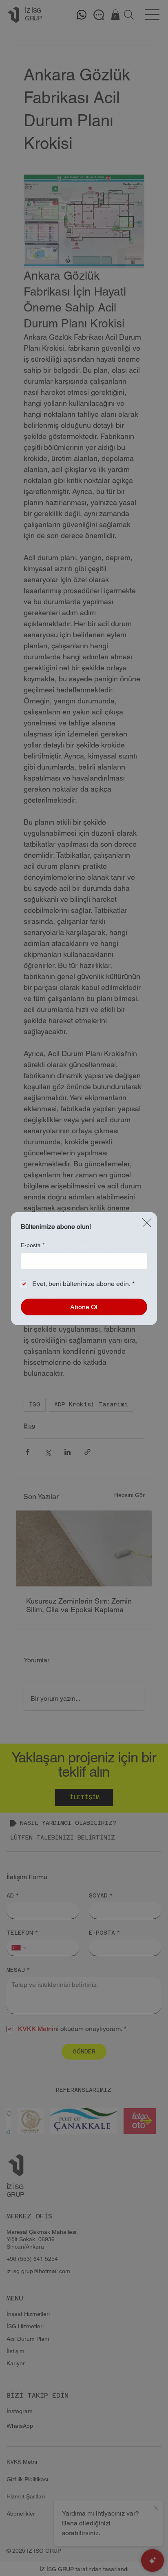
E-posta (33, 1245)
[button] (147, 1223)
